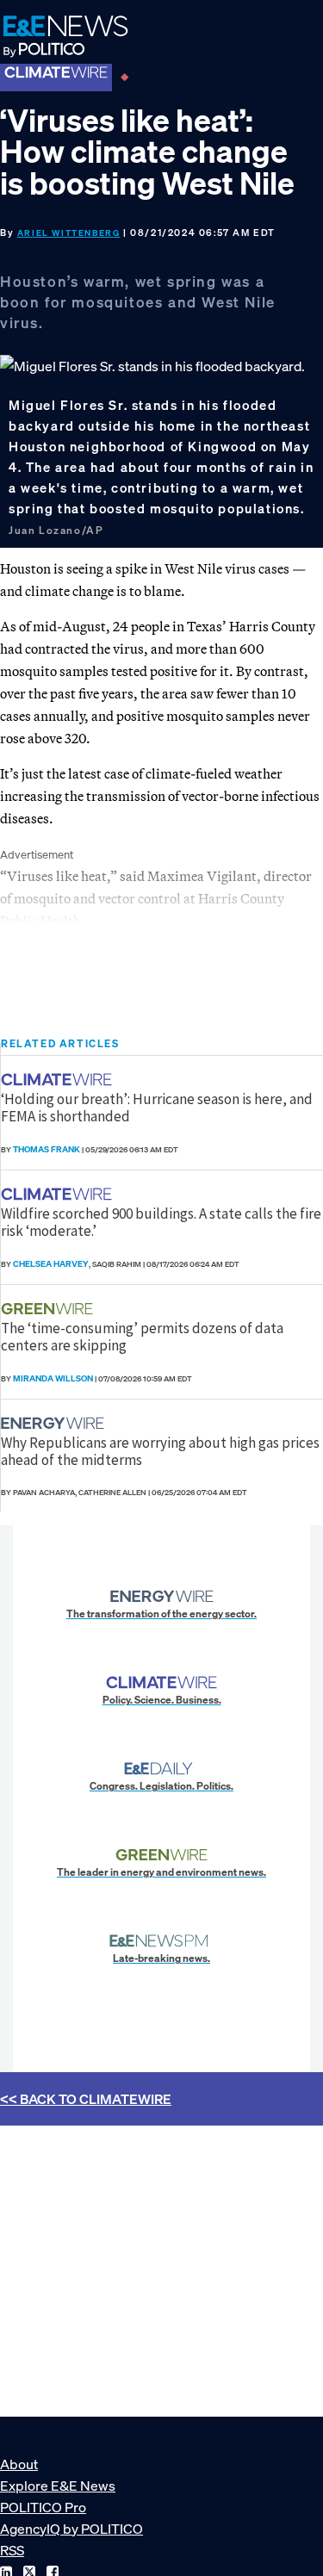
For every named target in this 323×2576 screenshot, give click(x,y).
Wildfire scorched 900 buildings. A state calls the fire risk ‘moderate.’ (161, 1222)
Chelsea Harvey (51, 1264)
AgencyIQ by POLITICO (71, 2529)
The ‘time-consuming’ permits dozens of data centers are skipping (142, 1337)
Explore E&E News (58, 2486)
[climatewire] (59, 1080)
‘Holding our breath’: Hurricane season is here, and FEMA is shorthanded (157, 1108)
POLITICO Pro (43, 2507)
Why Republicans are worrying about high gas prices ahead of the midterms (160, 1451)
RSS (12, 2550)
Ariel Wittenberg (69, 233)
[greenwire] (49, 1309)
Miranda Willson (53, 1378)
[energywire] (55, 1423)
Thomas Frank (47, 1149)
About (19, 2464)
